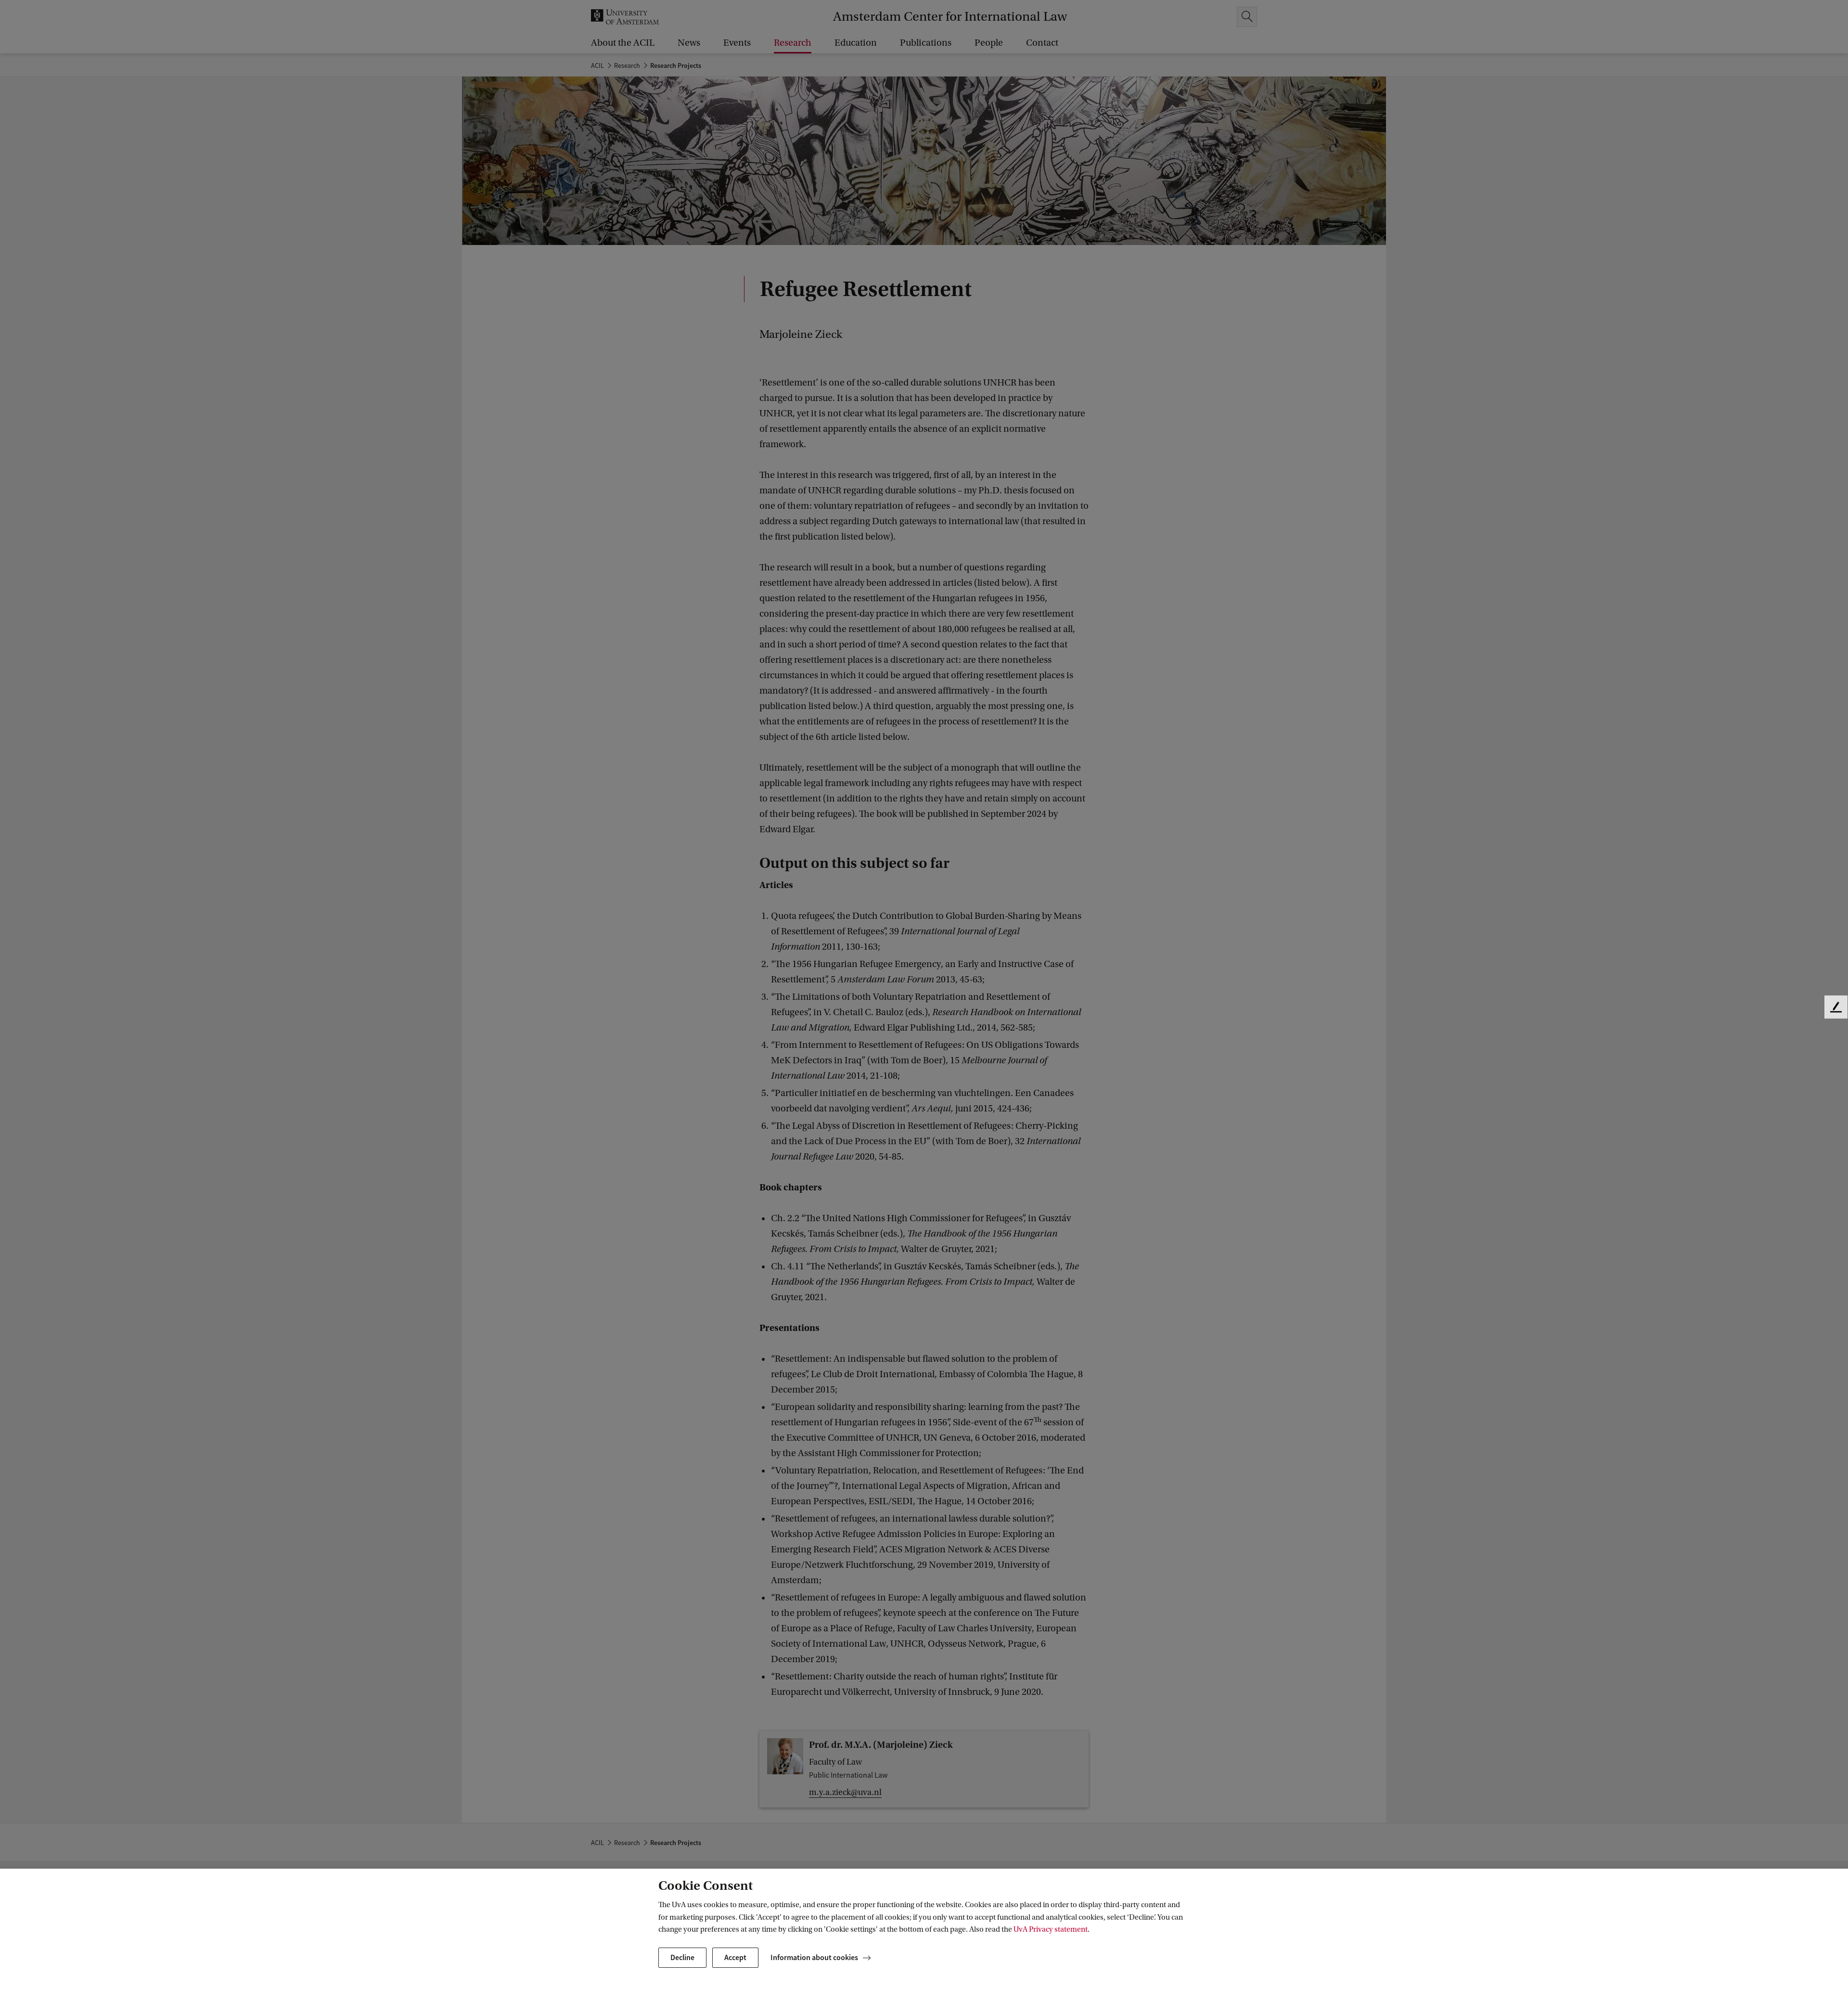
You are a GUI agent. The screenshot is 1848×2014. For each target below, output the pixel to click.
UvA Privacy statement (1051, 1929)
